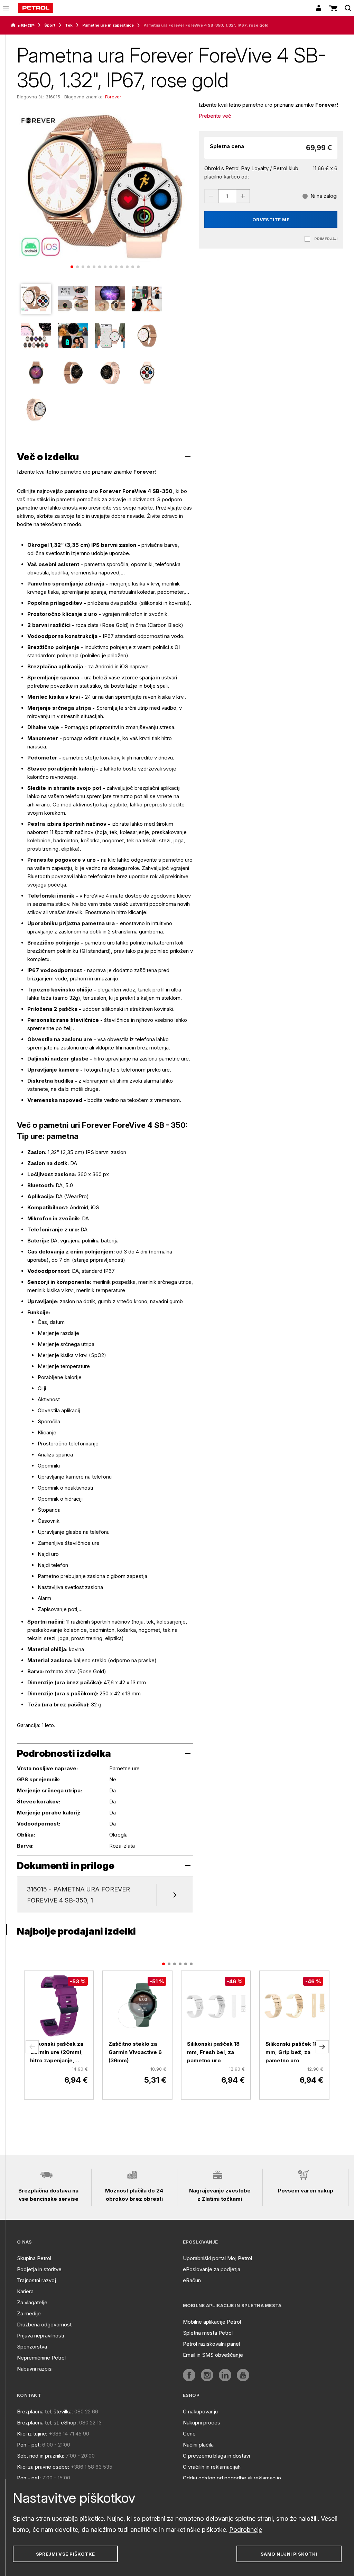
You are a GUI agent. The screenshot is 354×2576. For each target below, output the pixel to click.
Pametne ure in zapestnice (108, 25)
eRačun (192, 2280)
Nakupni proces (202, 2423)
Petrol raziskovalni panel (211, 2344)
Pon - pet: (29, 2445)
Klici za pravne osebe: (43, 2467)
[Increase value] (243, 196)
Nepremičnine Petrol (41, 2358)
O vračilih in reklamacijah (212, 2467)
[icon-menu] (6, 8)
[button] (32, 2047)
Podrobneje (246, 2530)
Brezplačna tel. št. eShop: (47, 2423)
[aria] (23, 26)
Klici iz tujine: (32, 2434)
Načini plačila (198, 2445)
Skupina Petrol (34, 2258)
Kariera (25, 2291)
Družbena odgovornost (44, 2325)
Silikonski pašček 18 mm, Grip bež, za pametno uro (292, 2052)
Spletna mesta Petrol (208, 2333)
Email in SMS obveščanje (213, 2355)
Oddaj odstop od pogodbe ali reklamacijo (232, 2478)
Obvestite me (271, 220)
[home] (36, 8)
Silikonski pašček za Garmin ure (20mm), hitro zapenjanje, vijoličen (57, 2053)
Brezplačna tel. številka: (45, 2412)
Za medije (29, 2313)
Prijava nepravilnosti (40, 2336)
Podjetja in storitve (39, 2269)
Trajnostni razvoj (36, 2280)
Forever (113, 97)
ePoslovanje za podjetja (212, 2269)
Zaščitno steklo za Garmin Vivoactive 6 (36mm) (135, 2052)
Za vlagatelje (32, 2302)
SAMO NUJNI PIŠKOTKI (289, 2554)
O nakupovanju (200, 2412)
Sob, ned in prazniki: (41, 2456)
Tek (69, 25)
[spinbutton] (227, 196)
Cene (189, 2434)
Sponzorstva (32, 2347)
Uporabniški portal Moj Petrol (217, 2258)
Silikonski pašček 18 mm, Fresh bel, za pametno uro (213, 2052)
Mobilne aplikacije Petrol (212, 2322)
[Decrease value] (211, 196)
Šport (50, 25)
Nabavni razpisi (35, 2369)
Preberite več (215, 116)
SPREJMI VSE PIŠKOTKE (66, 2554)
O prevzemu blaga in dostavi (216, 2456)
